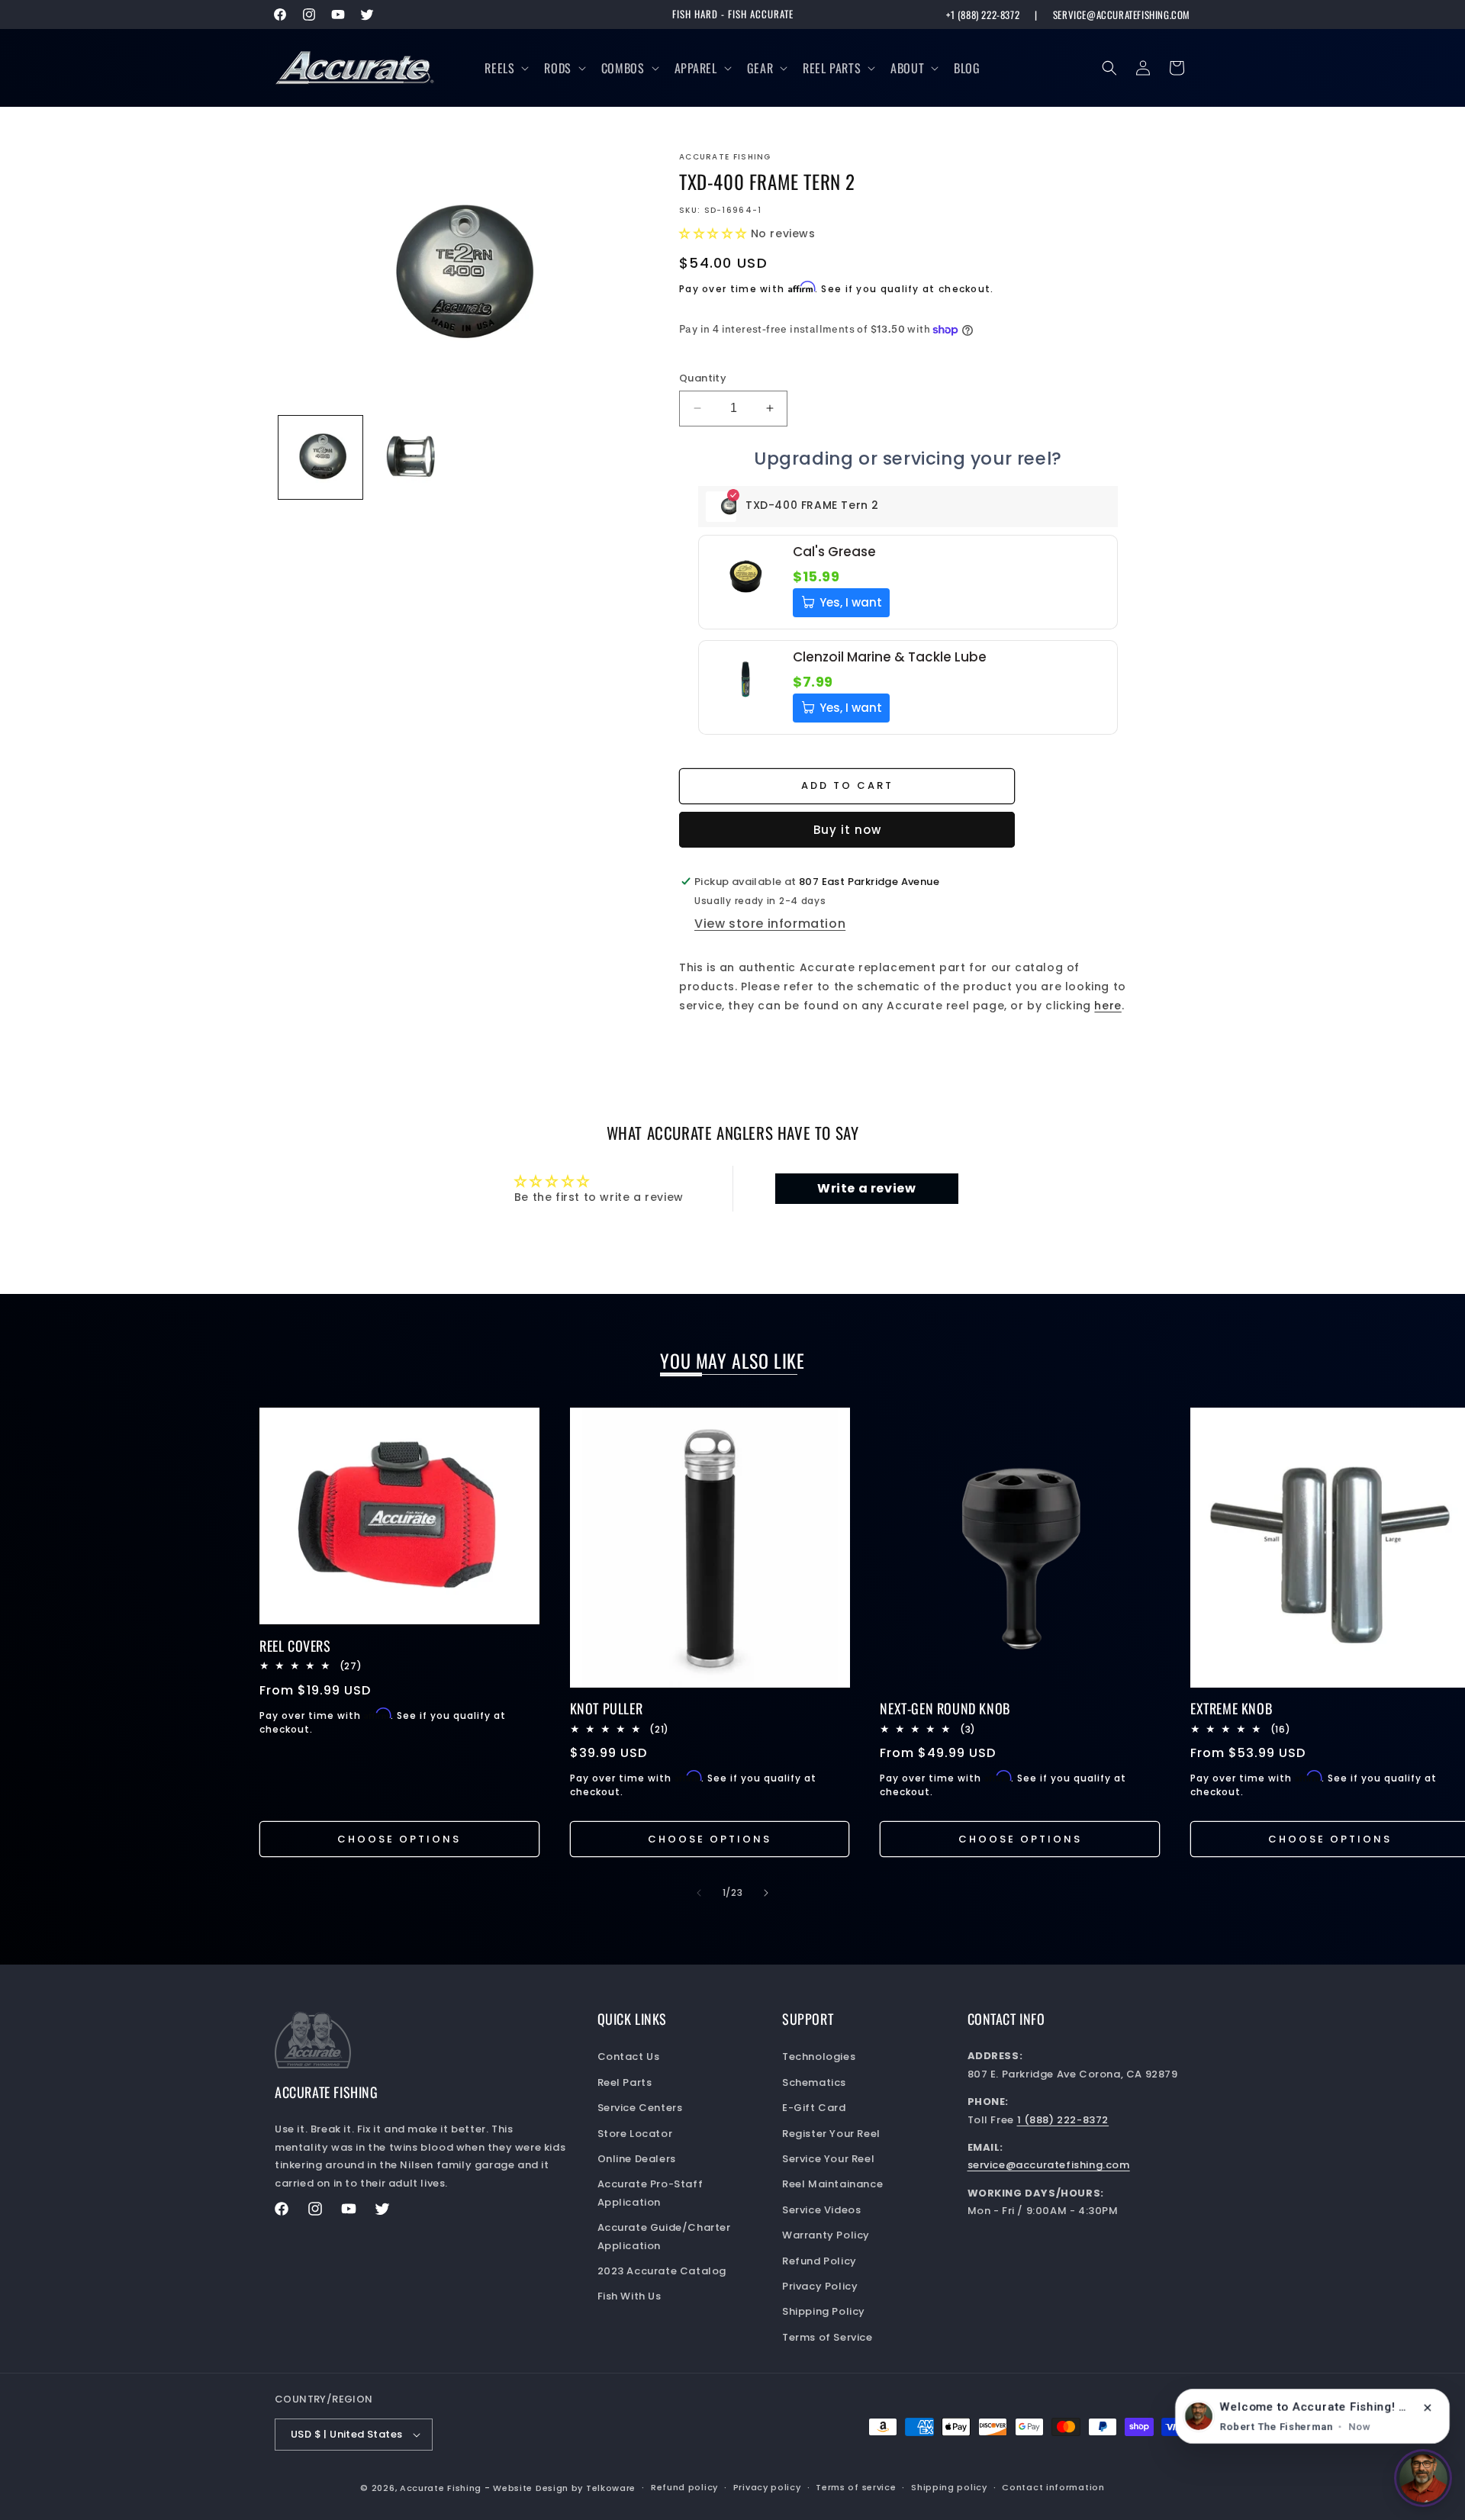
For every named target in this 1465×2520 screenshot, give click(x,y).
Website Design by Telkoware (564, 2488)
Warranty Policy (826, 2235)
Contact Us (629, 2057)
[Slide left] (699, 1893)
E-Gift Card (814, 2108)
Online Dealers (637, 2159)
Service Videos (821, 2210)
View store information (770, 924)
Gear (760, 68)
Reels (499, 68)
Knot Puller (607, 1709)
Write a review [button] (866, 1188)
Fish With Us (629, 2296)
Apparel (696, 68)
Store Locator (635, 2134)
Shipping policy (949, 2487)
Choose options (399, 1839)
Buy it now (847, 830)
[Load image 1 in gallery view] (320, 458)
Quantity (703, 378)
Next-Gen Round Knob (945, 1709)
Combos (623, 68)
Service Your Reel (828, 2159)
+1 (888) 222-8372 (983, 15)
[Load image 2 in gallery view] (412, 458)
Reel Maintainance (832, 2184)
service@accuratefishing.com (1122, 15)
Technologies (819, 2057)
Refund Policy (819, 2261)
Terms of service (856, 2487)
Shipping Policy (824, 2311)
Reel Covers (295, 1646)
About (907, 68)
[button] (505, 68)
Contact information (1053, 2487)
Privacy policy (767, 2487)
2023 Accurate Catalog (662, 2271)
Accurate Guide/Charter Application (664, 2236)
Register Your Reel (831, 2134)
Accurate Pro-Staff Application (650, 2193)
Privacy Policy (820, 2286)
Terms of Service (827, 2337)
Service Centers (640, 2108)
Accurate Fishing (441, 2488)
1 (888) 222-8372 (1063, 2120)
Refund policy (684, 2487)
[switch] (1423, 2478)
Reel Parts (832, 68)
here (1108, 1006)
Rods (557, 68)
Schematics (814, 2082)
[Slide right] (766, 1893)
